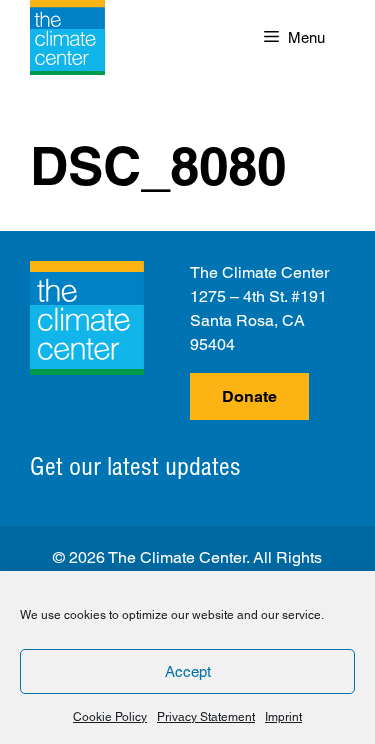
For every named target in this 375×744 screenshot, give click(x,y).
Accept (188, 671)
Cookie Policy (110, 717)
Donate (249, 396)
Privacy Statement (206, 717)
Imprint (283, 717)
